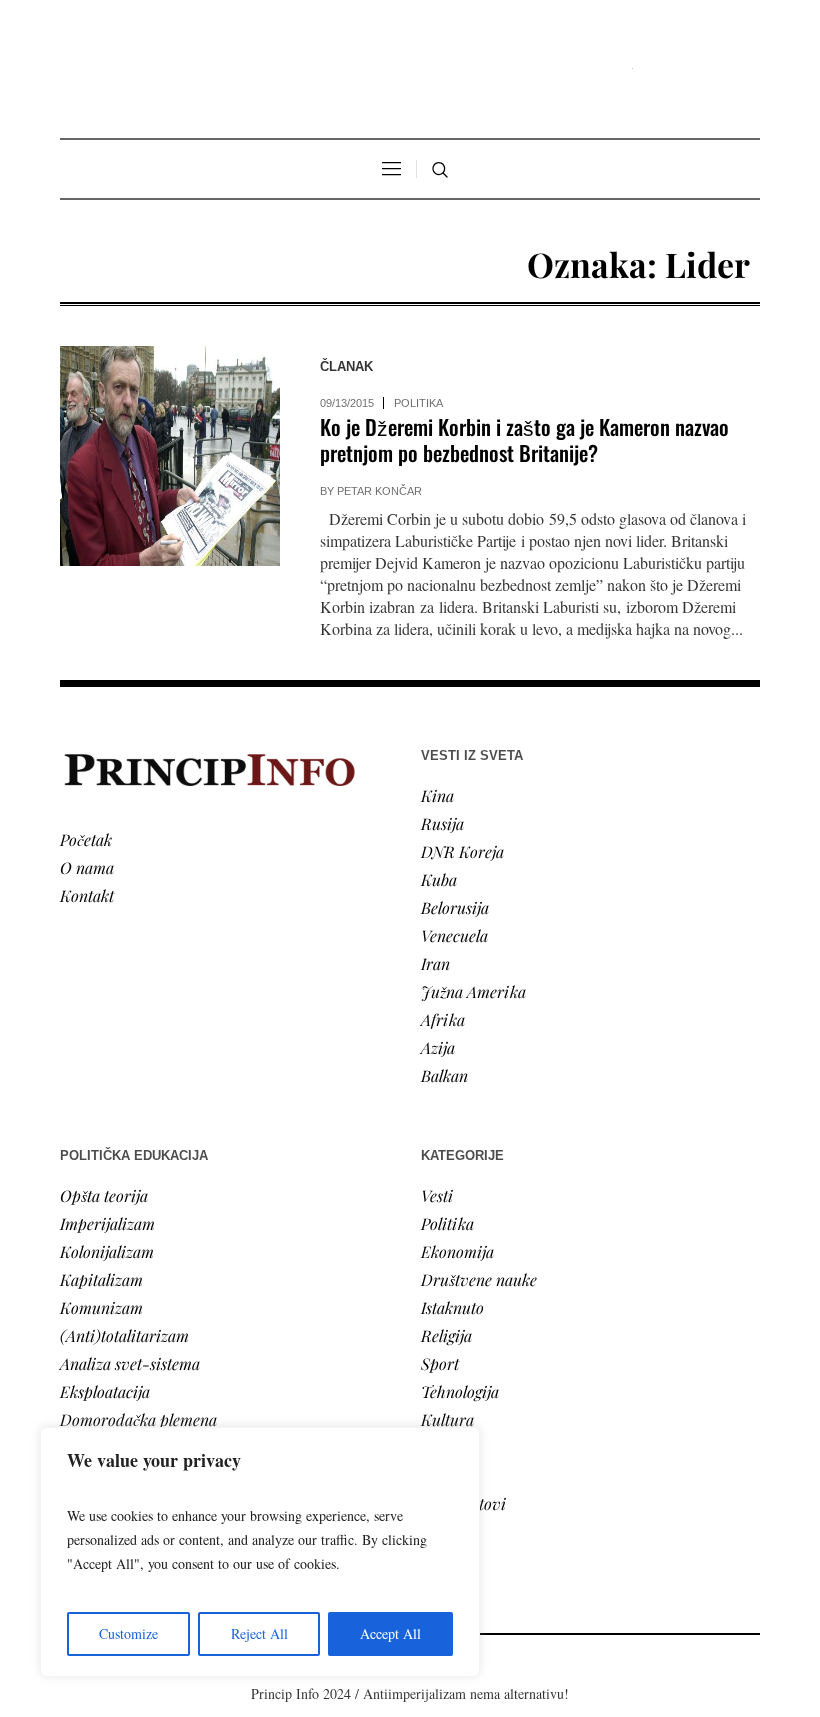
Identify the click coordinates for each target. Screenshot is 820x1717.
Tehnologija (460, 1391)
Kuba (439, 879)
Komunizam (101, 1307)
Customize (128, 1633)
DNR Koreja (462, 851)
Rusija (442, 823)
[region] (260, 1552)
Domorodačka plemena (138, 1419)
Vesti (437, 1195)
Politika (418, 403)
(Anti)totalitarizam (124, 1335)
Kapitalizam (101, 1279)
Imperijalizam (107, 1223)
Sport (440, 1363)
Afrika (443, 1019)
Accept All (390, 1633)
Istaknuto (452, 1307)
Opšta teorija (104, 1195)
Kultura (447, 1419)
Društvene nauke (479, 1279)
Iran (435, 963)
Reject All (259, 1633)
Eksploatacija (105, 1391)
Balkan (444, 1075)
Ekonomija (457, 1251)
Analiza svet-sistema (130, 1363)
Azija (438, 1047)
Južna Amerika (473, 991)
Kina (437, 795)
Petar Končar (379, 491)
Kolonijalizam (107, 1251)
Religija (446, 1335)
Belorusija (455, 907)
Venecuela (454, 935)
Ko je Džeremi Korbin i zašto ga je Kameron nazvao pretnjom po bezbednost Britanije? (524, 439)
